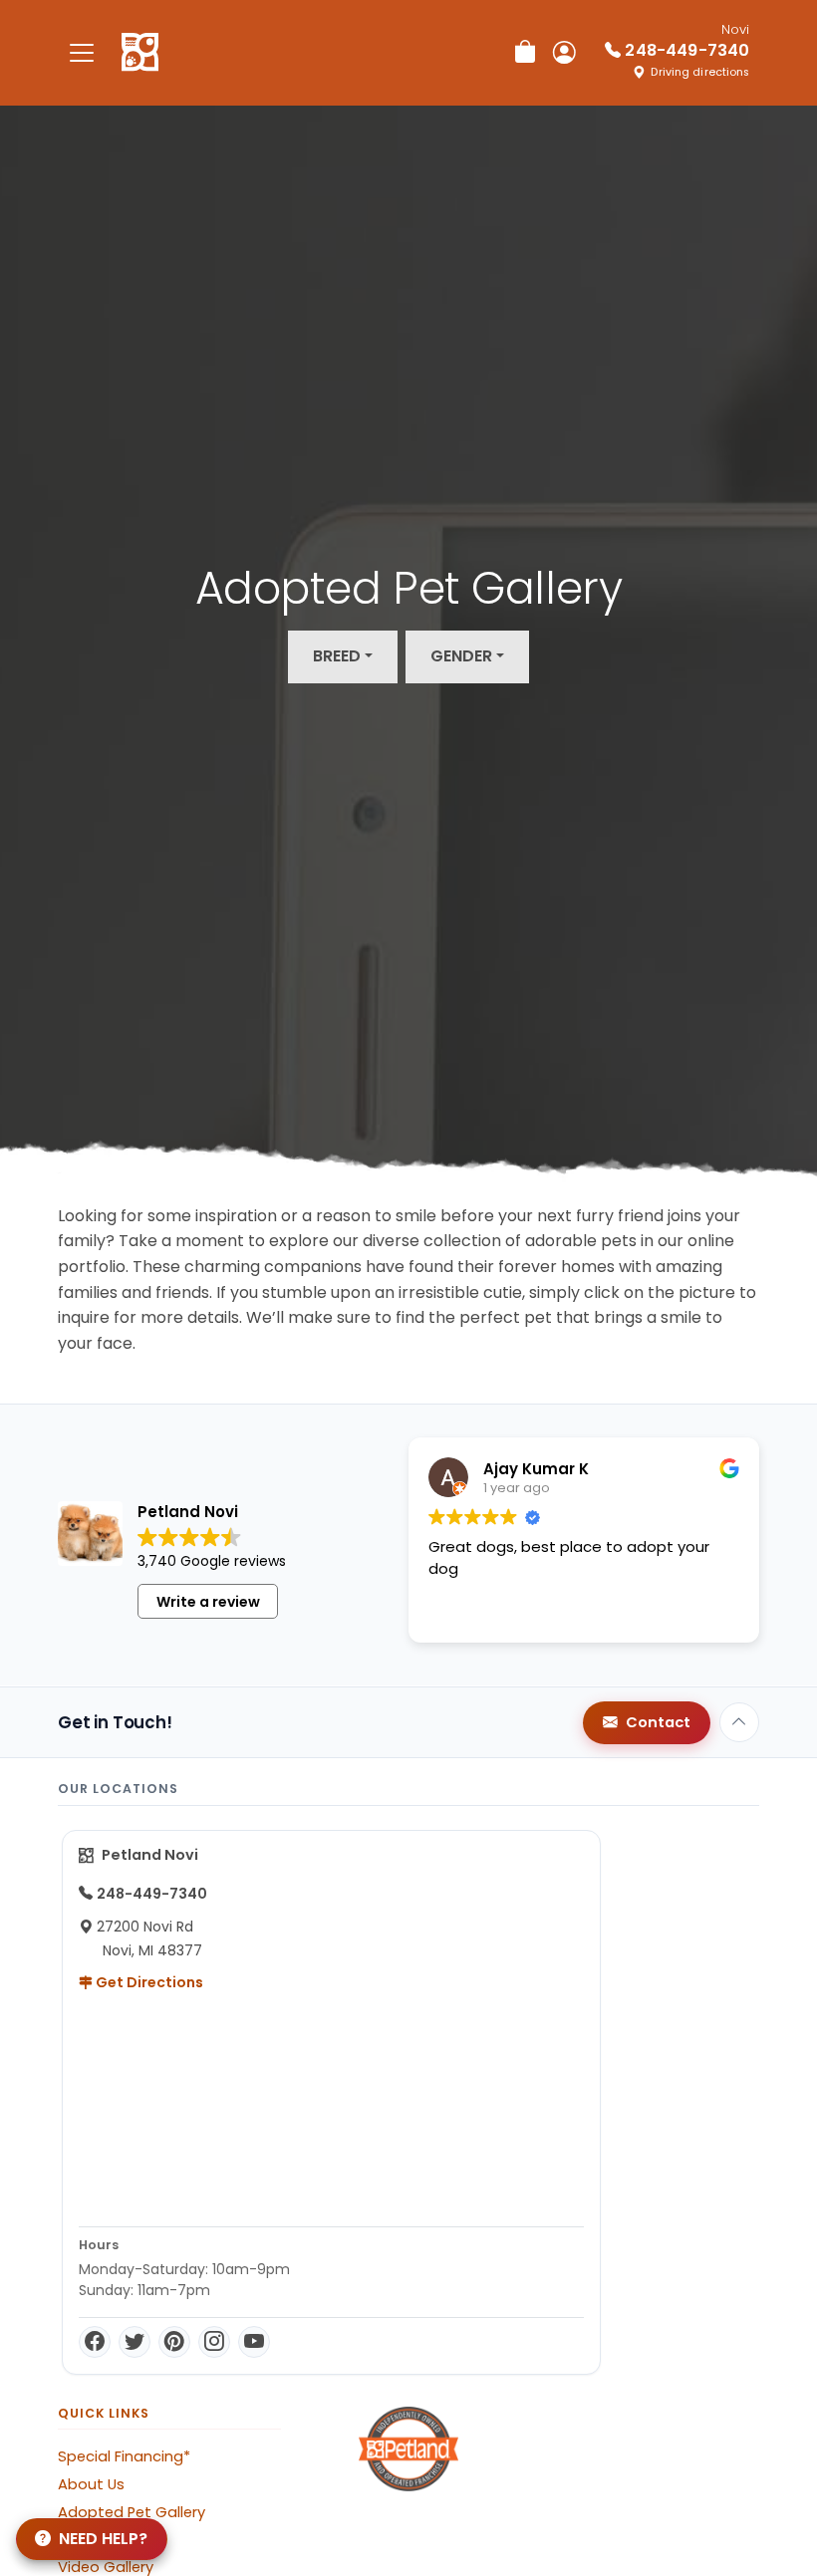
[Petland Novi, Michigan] (140, 53)
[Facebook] (95, 2342)
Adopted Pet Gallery (132, 2512)
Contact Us (100, 2539)
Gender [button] (461, 656)
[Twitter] (135, 2342)
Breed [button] (337, 656)
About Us (91, 2484)
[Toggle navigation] (82, 52)
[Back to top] (739, 1722)
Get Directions (148, 1982)
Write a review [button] (208, 1602)
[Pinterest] (174, 2342)
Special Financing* (124, 2456)
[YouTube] (254, 2342)
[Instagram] (214, 2342)
